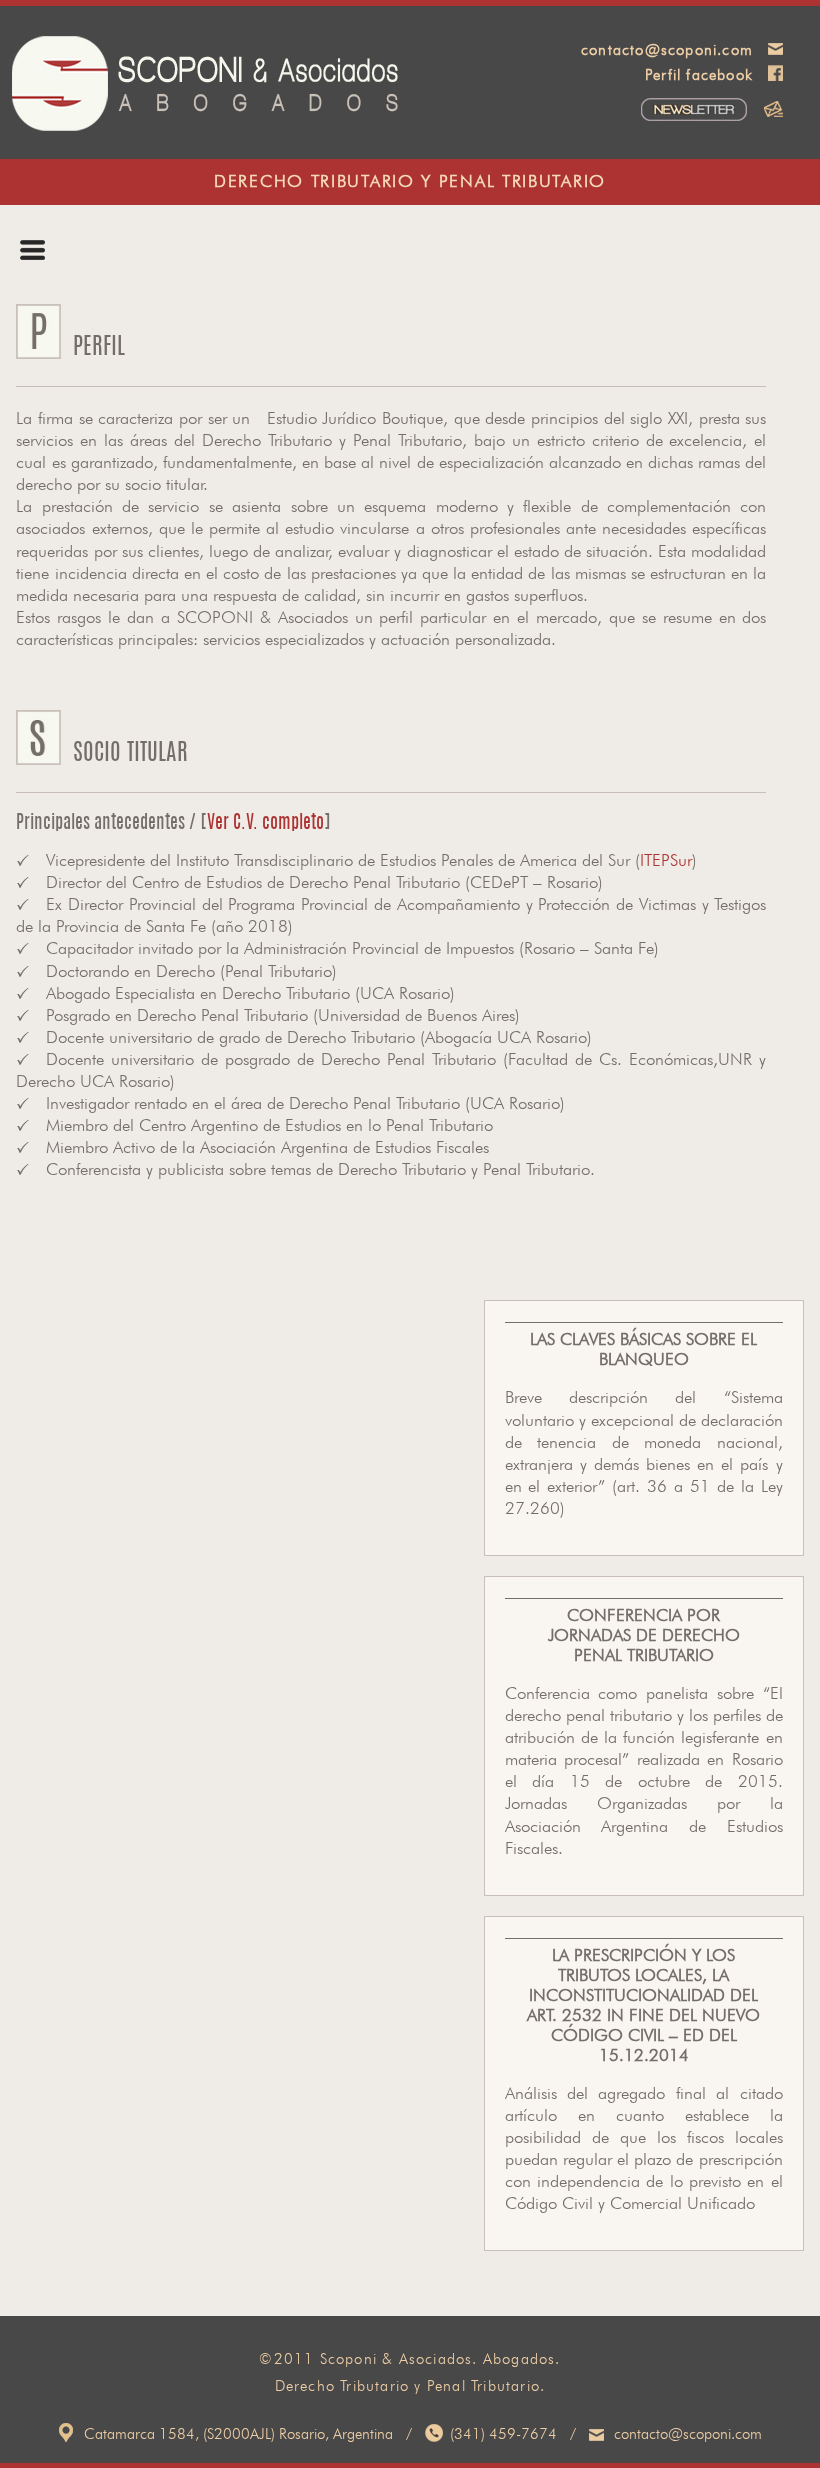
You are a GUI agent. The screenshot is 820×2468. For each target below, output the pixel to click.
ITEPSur (666, 861)
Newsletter (640, 110)
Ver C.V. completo (265, 824)
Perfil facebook (699, 76)
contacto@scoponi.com (667, 51)
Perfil (71, 263)
